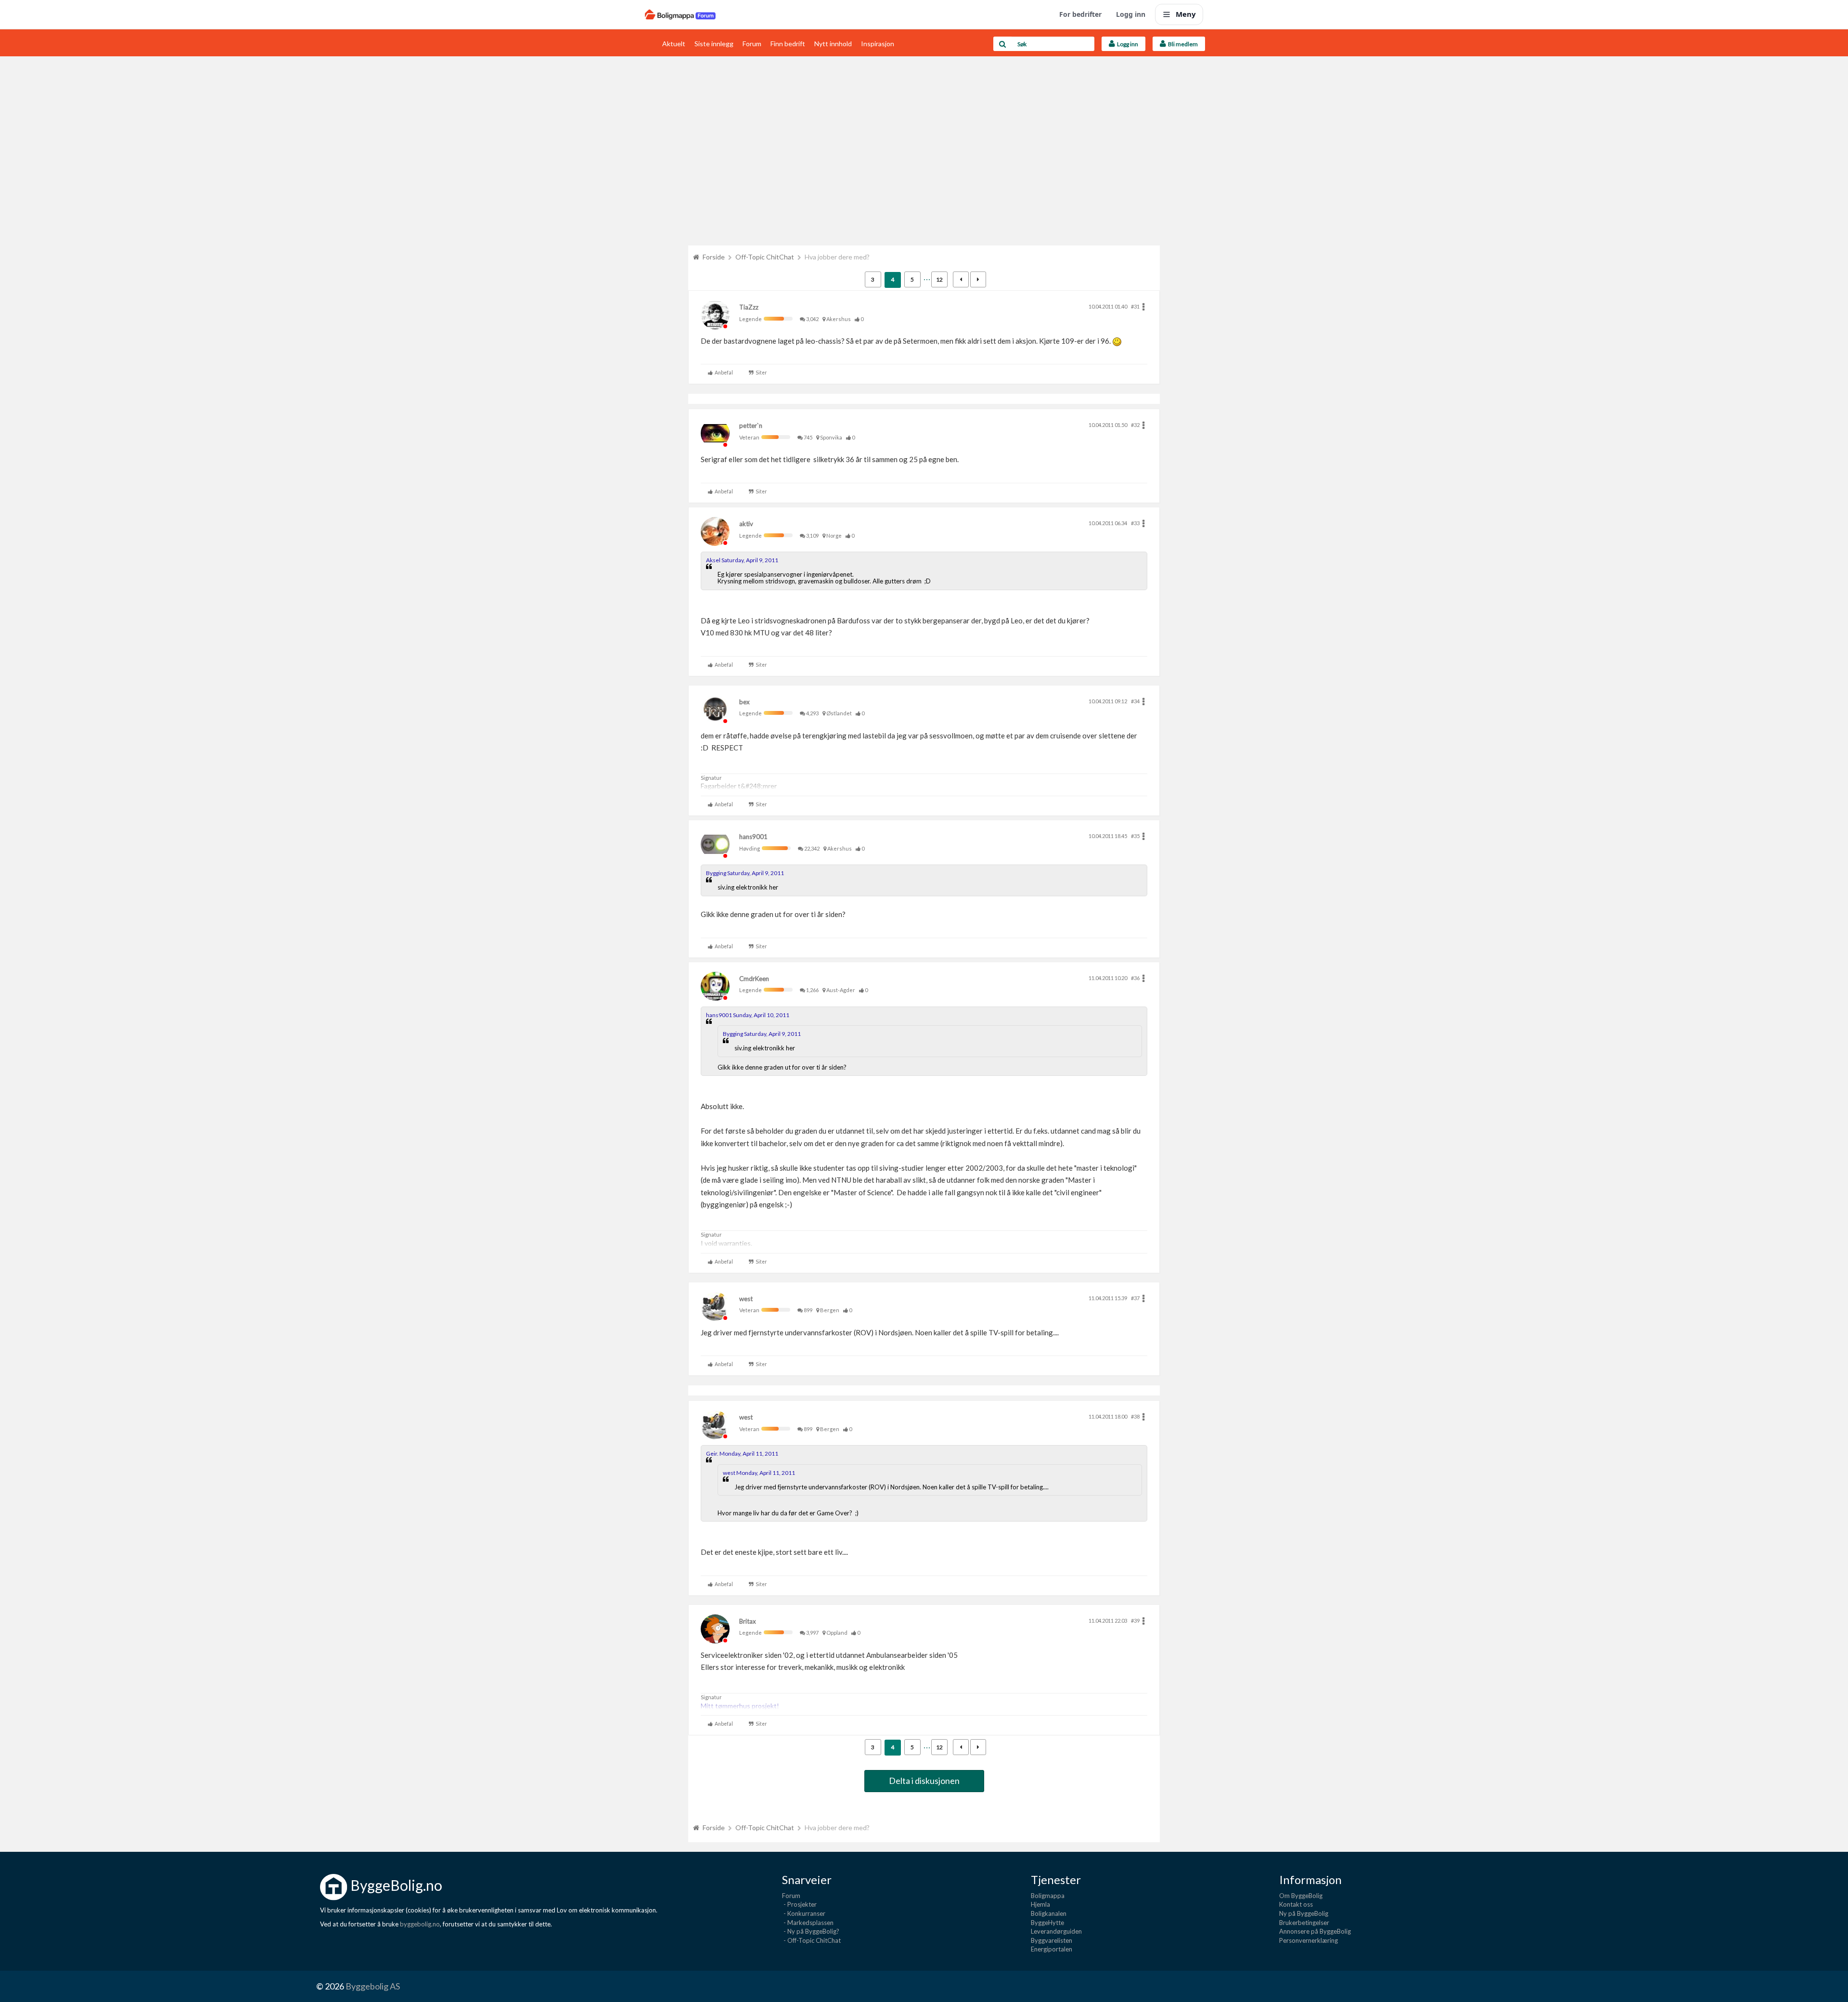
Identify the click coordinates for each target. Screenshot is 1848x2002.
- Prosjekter (799, 1904)
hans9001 (753, 837)
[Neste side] (978, 279)
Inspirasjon (878, 44)
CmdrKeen (754, 979)
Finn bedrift (788, 44)
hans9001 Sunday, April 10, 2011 (748, 1015)
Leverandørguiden (1056, 1931)
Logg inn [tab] (1127, 44)
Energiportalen (1052, 1949)
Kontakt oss (1296, 1904)
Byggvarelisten (1052, 1940)
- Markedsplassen (808, 1923)
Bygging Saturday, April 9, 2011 (745, 873)
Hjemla (1040, 1904)
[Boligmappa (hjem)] (680, 14)
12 (939, 279)
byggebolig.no (420, 1924)
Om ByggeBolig (1301, 1896)
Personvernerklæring (1309, 1940)
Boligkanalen (1049, 1913)
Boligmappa (1048, 1896)
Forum (752, 44)
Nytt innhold (833, 44)
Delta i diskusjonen (924, 1781)
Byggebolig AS (373, 1986)
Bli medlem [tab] (1182, 44)
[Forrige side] (961, 279)
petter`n (751, 426)
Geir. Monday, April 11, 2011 (742, 1453)
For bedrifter (1080, 14)
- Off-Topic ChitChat (811, 1940)
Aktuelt (674, 44)
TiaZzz (749, 307)
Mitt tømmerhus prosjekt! (740, 1706)
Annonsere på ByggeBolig (1315, 1931)
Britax (748, 1621)
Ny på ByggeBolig (1304, 1913)
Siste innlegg (714, 44)
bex (744, 702)
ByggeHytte (1047, 1923)
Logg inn (1131, 14)
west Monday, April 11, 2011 (759, 1473)
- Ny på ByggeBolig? (811, 1931)
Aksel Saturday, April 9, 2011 (742, 560)
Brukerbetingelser (1304, 1923)
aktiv (746, 524)
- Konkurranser (804, 1913)
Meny (1186, 14)
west (746, 1299)
